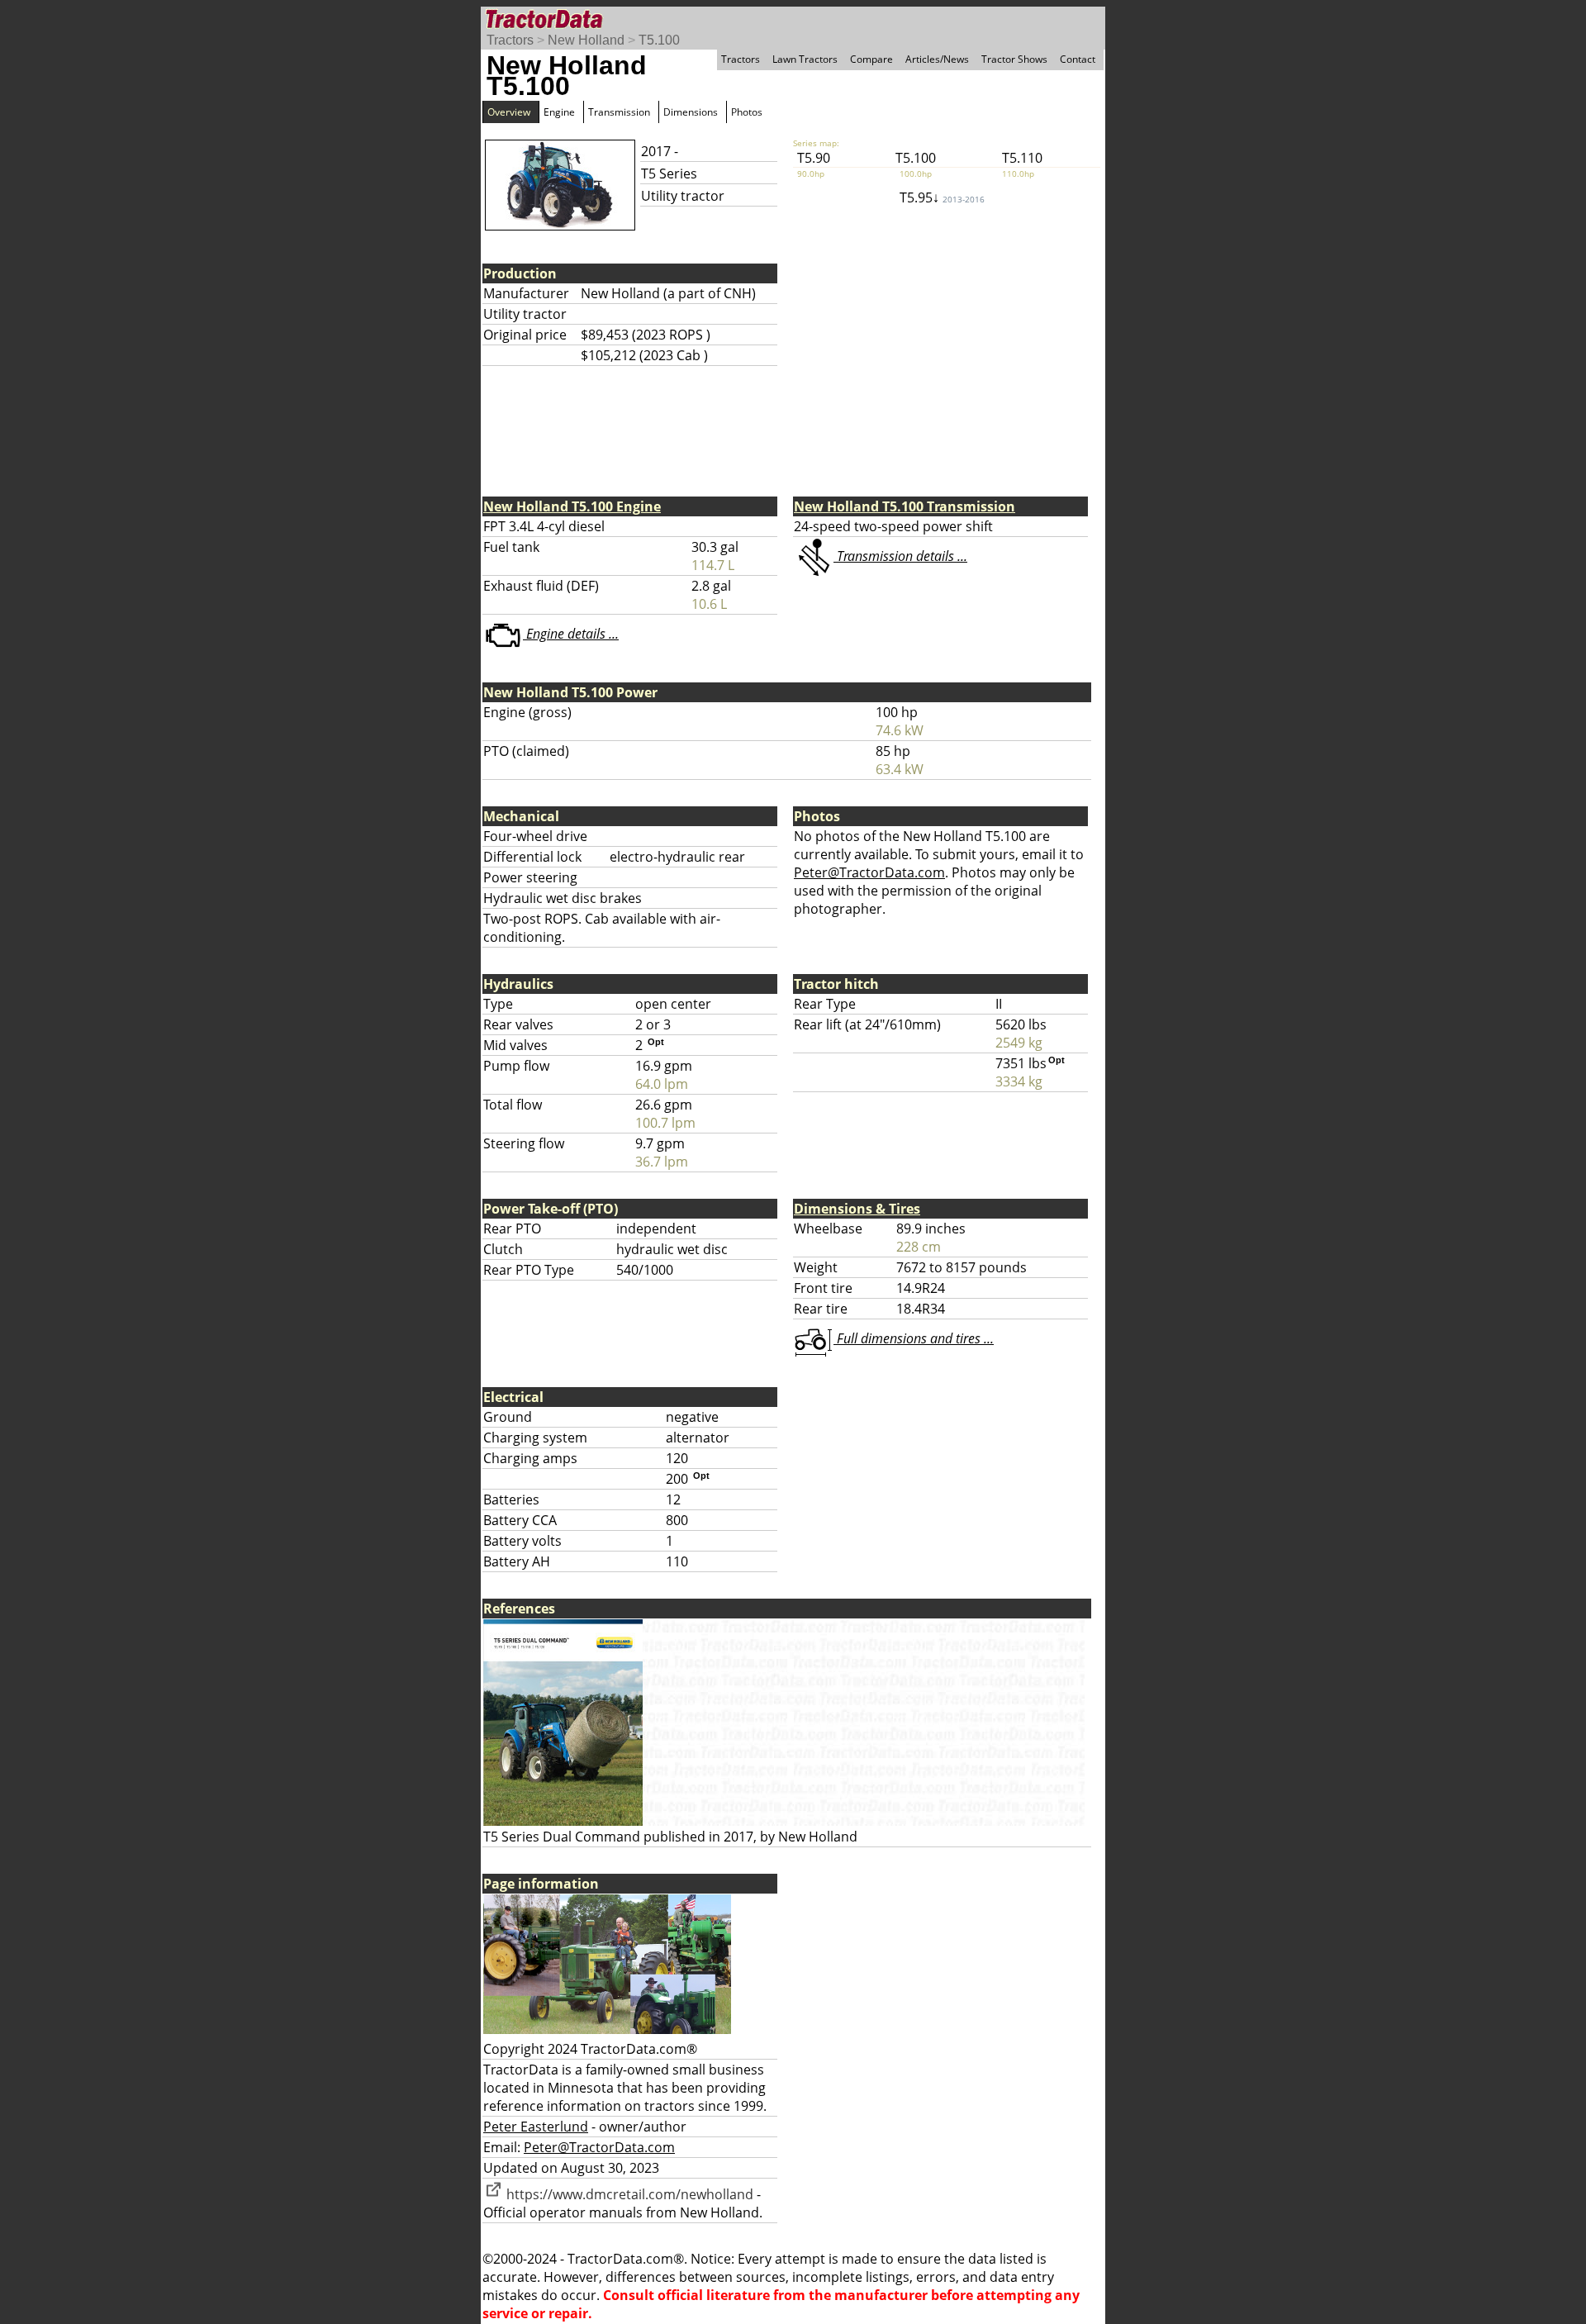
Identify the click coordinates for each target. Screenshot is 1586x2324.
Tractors (510, 40)
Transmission (619, 112)
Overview (509, 112)
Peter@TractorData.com (869, 872)
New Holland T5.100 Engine (572, 506)
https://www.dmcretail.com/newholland (628, 2194)
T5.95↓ (942, 197)
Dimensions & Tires (857, 1209)
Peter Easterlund (536, 2127)
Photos (747, 112)
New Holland (586, 40)
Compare (871, 59)
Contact (1078, 59)
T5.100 (659, 40)
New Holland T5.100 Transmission (905, 506)
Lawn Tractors (805, 59)
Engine (559, 112)
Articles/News (937, 59)
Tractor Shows (1014, 59)
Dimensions (691, 112)
